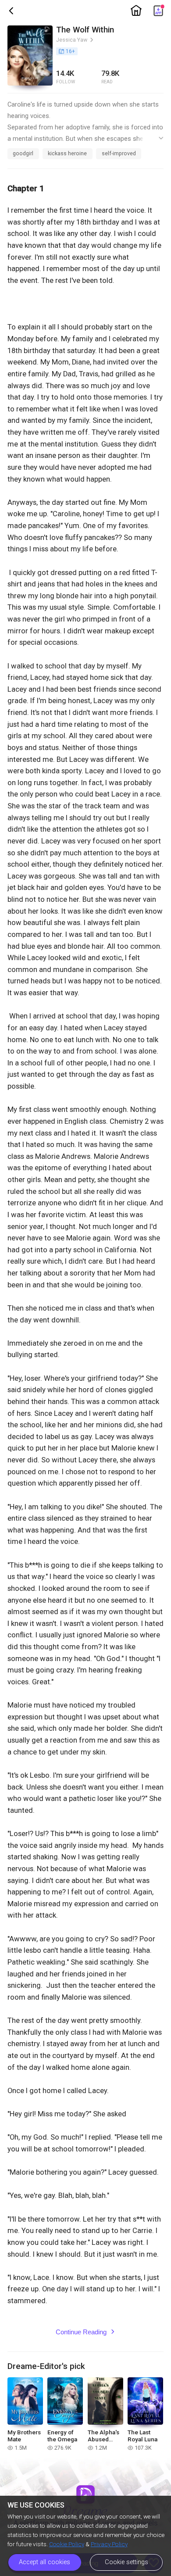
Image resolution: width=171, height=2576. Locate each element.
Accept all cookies (45, 2562)
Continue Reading (85, 2332)
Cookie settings (126, 2562)
